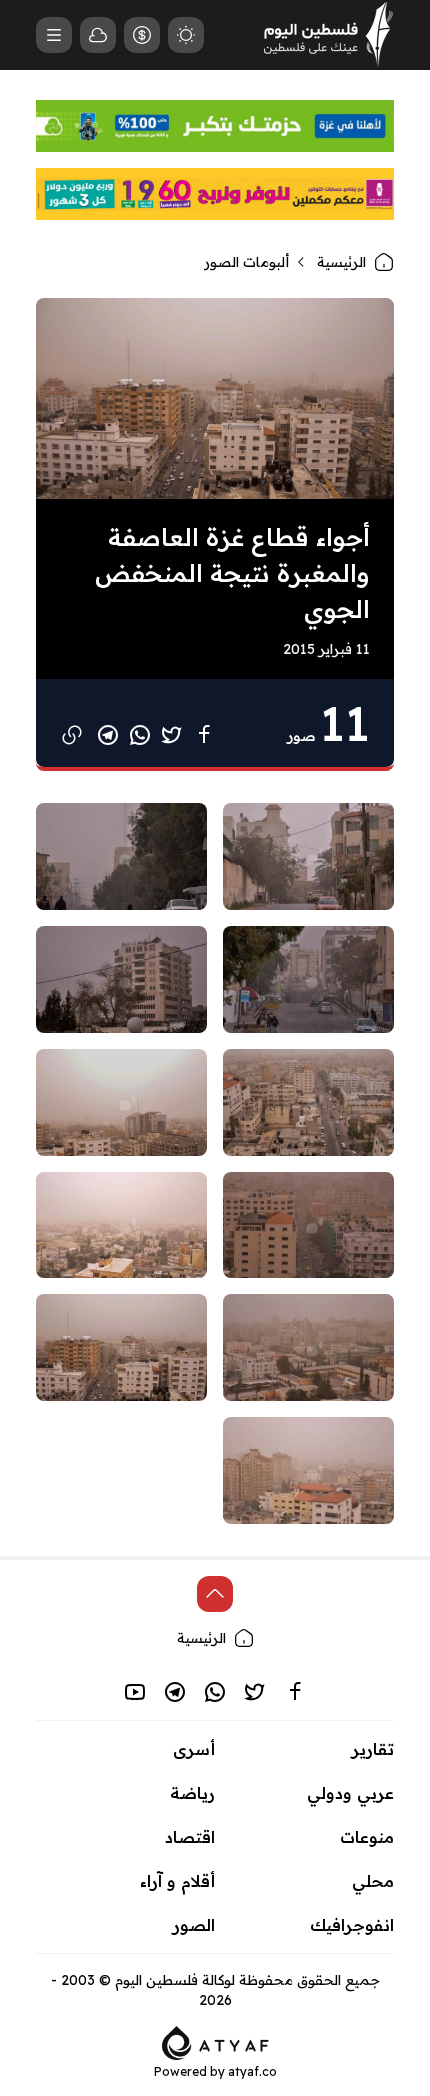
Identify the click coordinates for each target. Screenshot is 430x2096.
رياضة (192, 1793)
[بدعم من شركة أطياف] (215, 2041)
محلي (373, 1881)
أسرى (194, 1749)
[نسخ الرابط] (72, 735)
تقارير (373, 1749)
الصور (194, 1925)
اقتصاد (190, 1837)
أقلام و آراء (177, 1881)
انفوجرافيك (352, 1925)
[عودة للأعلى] (215, 1594)
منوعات (367, 1837)
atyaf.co (252, 2071)
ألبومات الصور (246, 262)
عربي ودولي (350, 1793)
